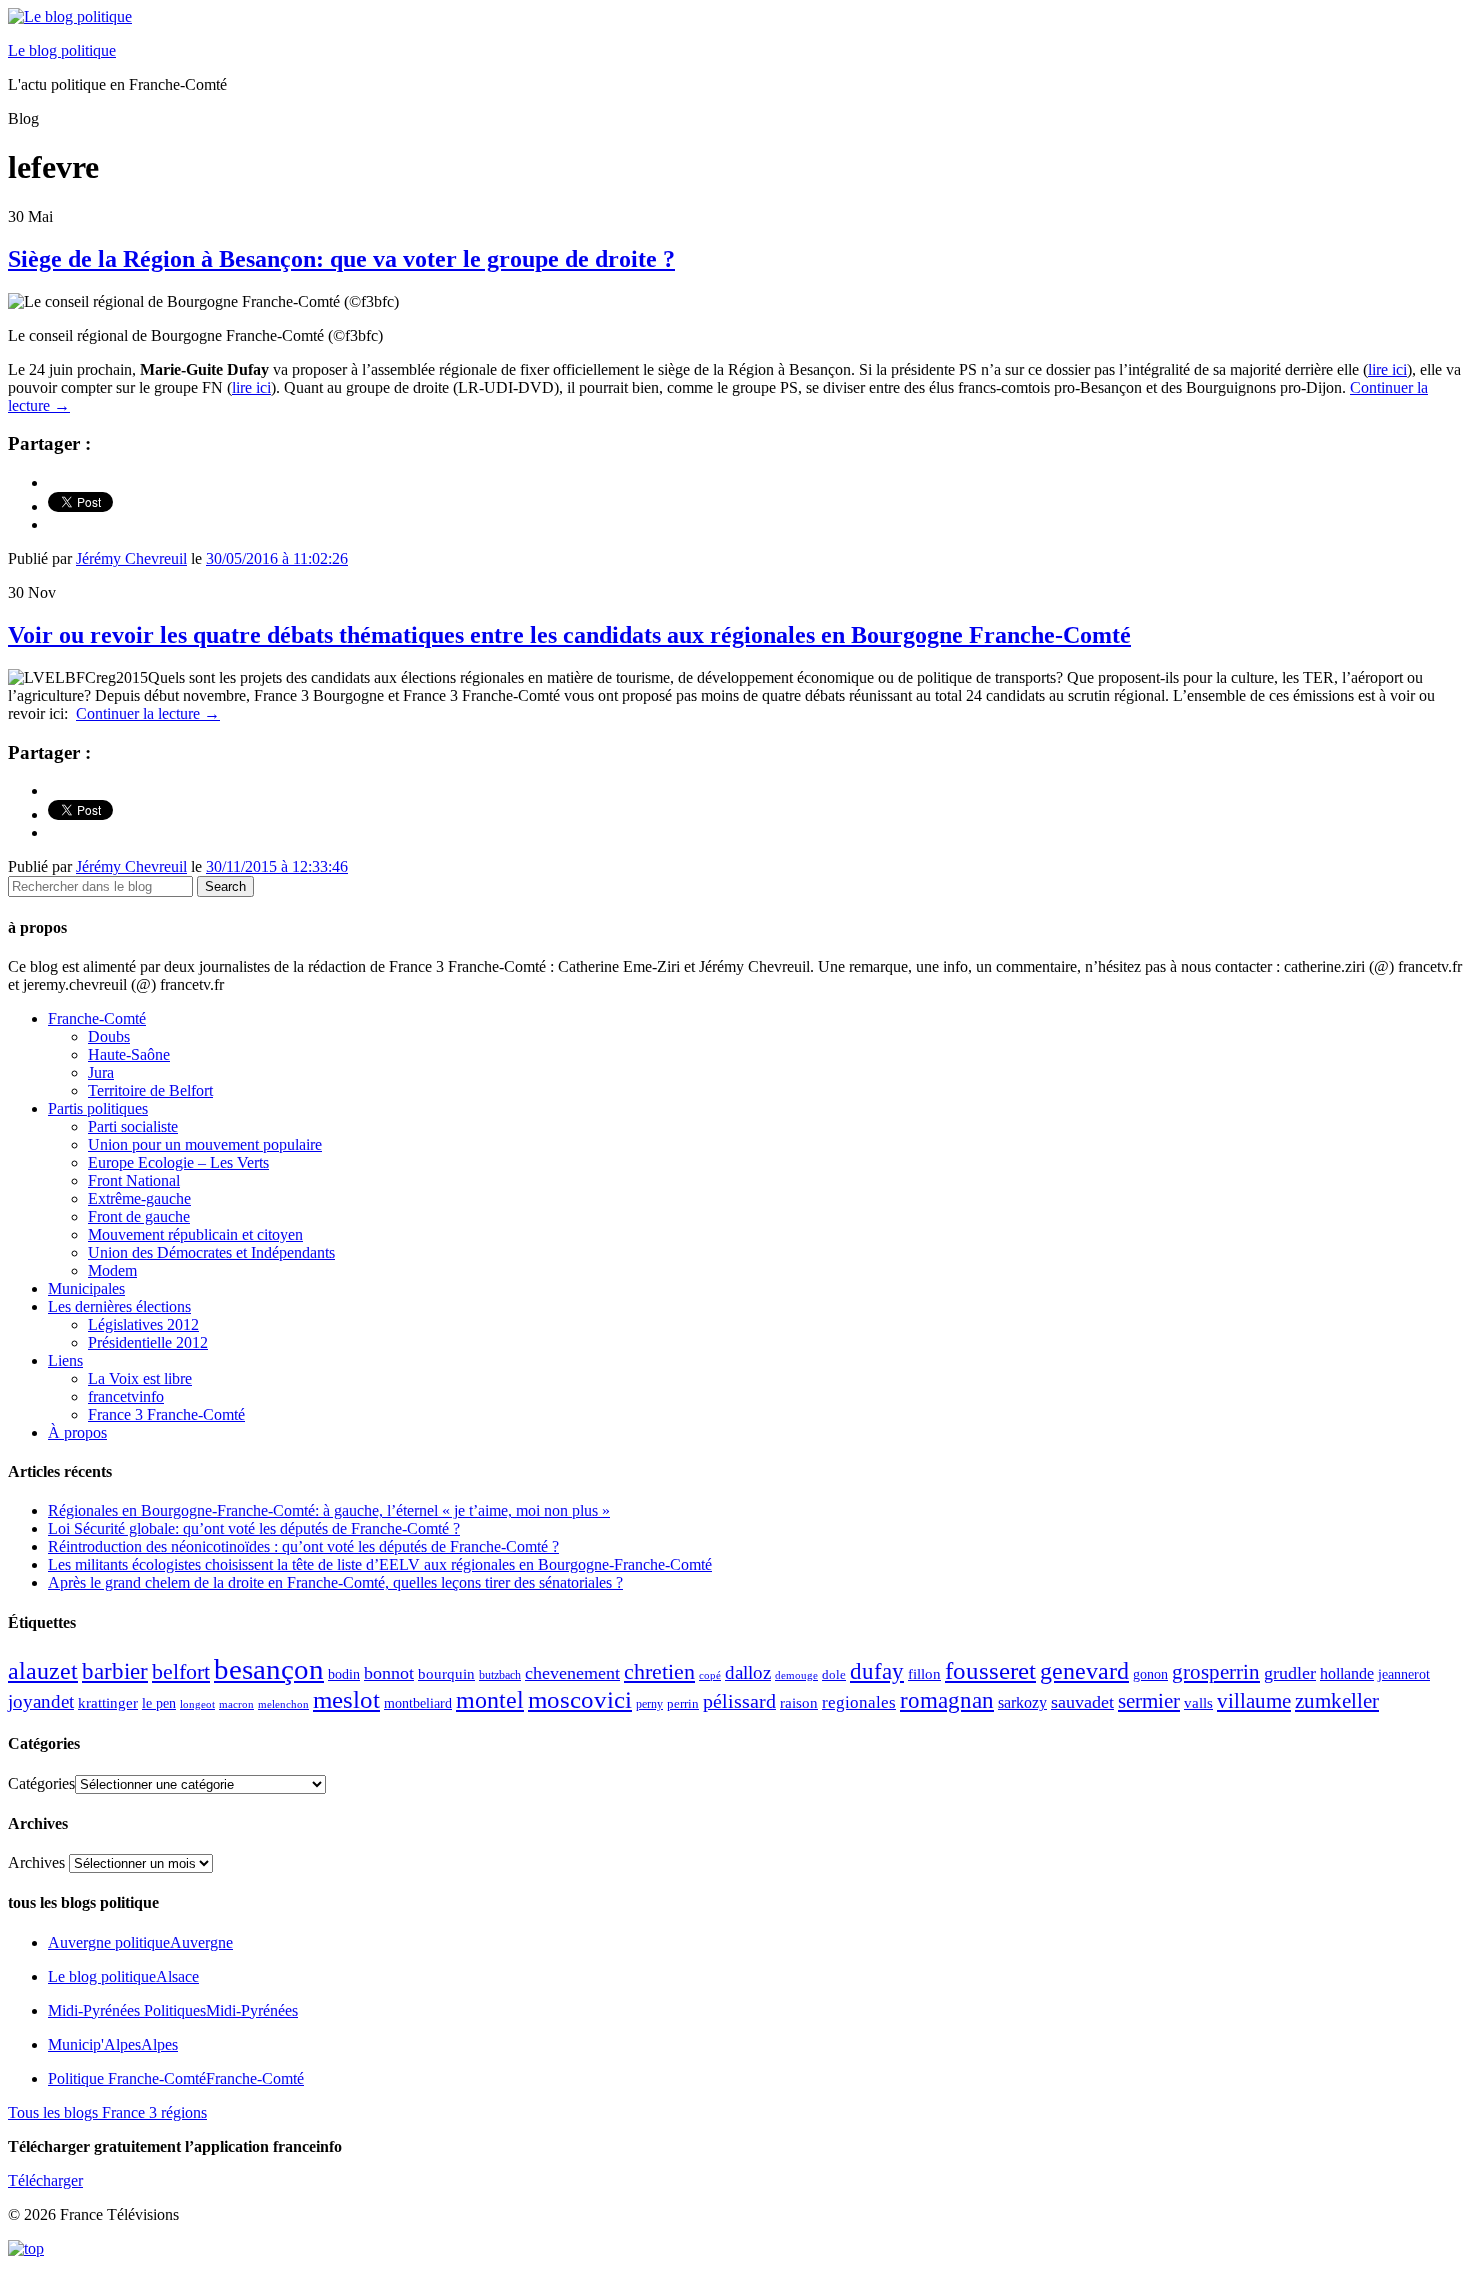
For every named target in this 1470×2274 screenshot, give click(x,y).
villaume (1254, 1701)
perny (649, 1704)
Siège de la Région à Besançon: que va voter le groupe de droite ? (341, 259)
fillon (924, 1673)
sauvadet (1082, 1702)
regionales (859, 1702)
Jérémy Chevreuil (131, 558)
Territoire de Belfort (150, 1090)
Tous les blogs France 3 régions (107, 2112)
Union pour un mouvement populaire (205, 1144)
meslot (346, 1699)
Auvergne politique (140, 1942)
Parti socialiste (133, 1126)
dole (834, 1674)
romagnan (947, 1700)
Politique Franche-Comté (176, 2078)
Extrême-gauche (139, 1198)
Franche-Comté (97, 1018)
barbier (115, 1671)
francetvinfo (126, 1396)
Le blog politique (62, 50)
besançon (269, 1669)
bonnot (389, 1673)
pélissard (739, 1701)
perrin (683, 1704)
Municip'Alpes (113, 2044)
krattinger (108, 1702)
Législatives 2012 (143, 1324)
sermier (1149, 1701)
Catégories (41, 1783)
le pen (159, 1703)
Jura (101, 1072)
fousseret (990, 1670)
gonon (1150, 1674)
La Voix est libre (140, 1378)
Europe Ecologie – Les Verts (178, 1162)
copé (710, 1675)
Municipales (86, 1288)
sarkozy (1022, 1702)
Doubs (109, 1036)
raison (799, 1702)
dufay (877, 1671)
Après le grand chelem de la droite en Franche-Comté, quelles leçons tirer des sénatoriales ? (335, 1582)
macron (236, 1704)
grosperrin (1216, 1672)
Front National (134, 1180)
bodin (344, 1674)
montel (490, 1700)
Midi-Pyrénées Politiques (173, 2010)
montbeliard (418, 1703)
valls (1198, 1703)
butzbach (500, 1675)
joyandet (41, 1701)
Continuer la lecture (148, 713)
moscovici (580, 1699)
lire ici (1387, 369)
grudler (1290, 1673)
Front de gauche (139, 1216)
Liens (65, 1360)
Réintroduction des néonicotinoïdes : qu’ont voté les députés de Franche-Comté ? (303, 1546)
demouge (796, 1675)
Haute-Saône (129, 1054)
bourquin (446, 1674)
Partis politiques (98, 1108)
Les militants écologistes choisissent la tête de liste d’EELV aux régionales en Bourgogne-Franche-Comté (380, 1564)
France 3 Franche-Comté (166, 1414)
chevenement (572, 1673)
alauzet (43, 1670)
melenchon (283, 1704)
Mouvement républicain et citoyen (195, 1234)
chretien (659, 1671)
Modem (112, 1270)
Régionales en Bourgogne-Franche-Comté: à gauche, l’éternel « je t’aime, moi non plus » (329, 1510)
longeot (197, 1704)
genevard (1084, 1670)
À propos (77, 1432)
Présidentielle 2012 (148, 1342)
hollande (1347, 1673)
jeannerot (1404, 1674)
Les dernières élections (119, 1306)
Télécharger (45, 2180)
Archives (36, 1862)
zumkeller (1337, 1701)
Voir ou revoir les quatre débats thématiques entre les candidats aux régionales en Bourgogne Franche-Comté (569, 635)
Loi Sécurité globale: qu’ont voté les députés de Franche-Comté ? (254, 1528)
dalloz (748, 1672)
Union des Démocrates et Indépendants (211, 1252)
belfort (181, 1672)
